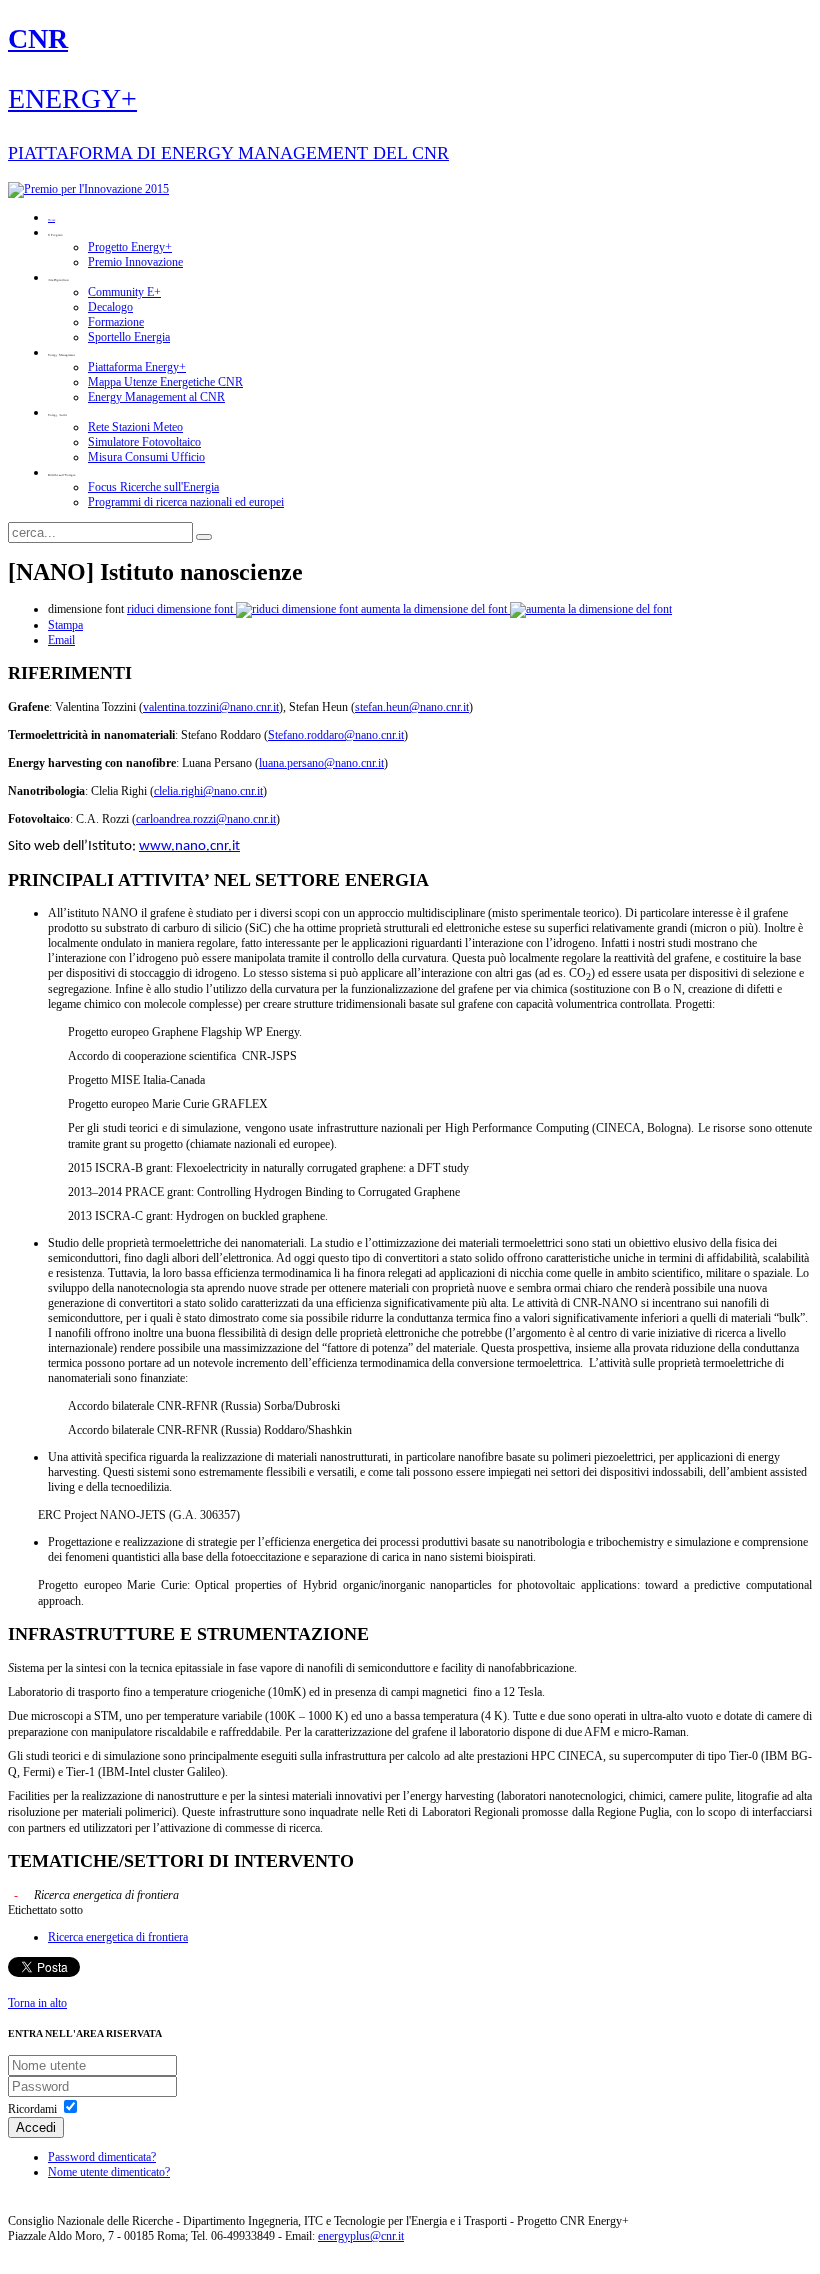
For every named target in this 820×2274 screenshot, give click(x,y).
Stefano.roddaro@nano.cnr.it (336, 735)
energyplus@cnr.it (361, 2236)
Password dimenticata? (102, 2157)
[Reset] (204, 537)
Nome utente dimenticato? (109, 2172)
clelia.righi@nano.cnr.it (208, 791)
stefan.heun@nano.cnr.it (412, 707)
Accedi (36, 2127)
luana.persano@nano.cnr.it (321, 763)
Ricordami (32, 2109)
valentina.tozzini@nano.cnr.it (211, 707)
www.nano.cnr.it (189, 846)
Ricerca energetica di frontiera (118, 1937)
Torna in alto (37, 2003)
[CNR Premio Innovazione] (88, 189)
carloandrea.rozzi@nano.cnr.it (206, 819)
